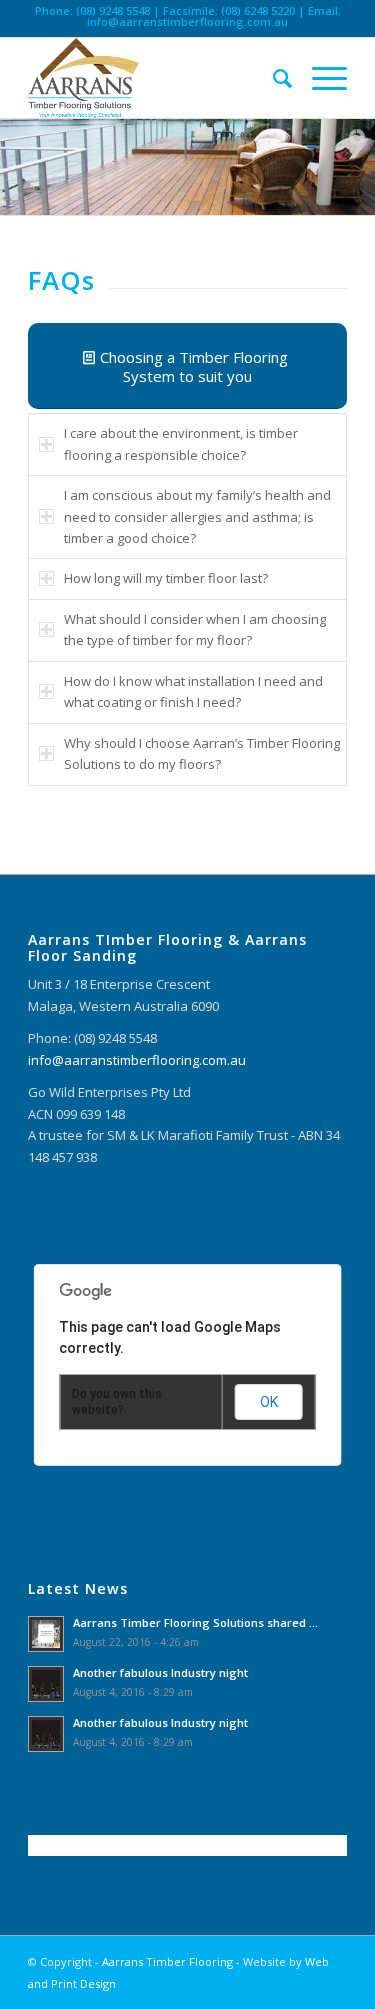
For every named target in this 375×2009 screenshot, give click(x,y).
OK (269, 1402)
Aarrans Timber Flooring (167, 1961)
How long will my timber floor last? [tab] (166, 578)
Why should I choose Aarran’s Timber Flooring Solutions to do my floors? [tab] (202, 753)
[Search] (272, 78)
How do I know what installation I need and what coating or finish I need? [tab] (193, 691)
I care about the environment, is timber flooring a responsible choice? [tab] (181, 443)
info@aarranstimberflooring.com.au (187, 21)
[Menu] (319, 78)
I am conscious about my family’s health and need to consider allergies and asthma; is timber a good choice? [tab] (197, 516)
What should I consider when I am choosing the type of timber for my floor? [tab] (195, 629)
